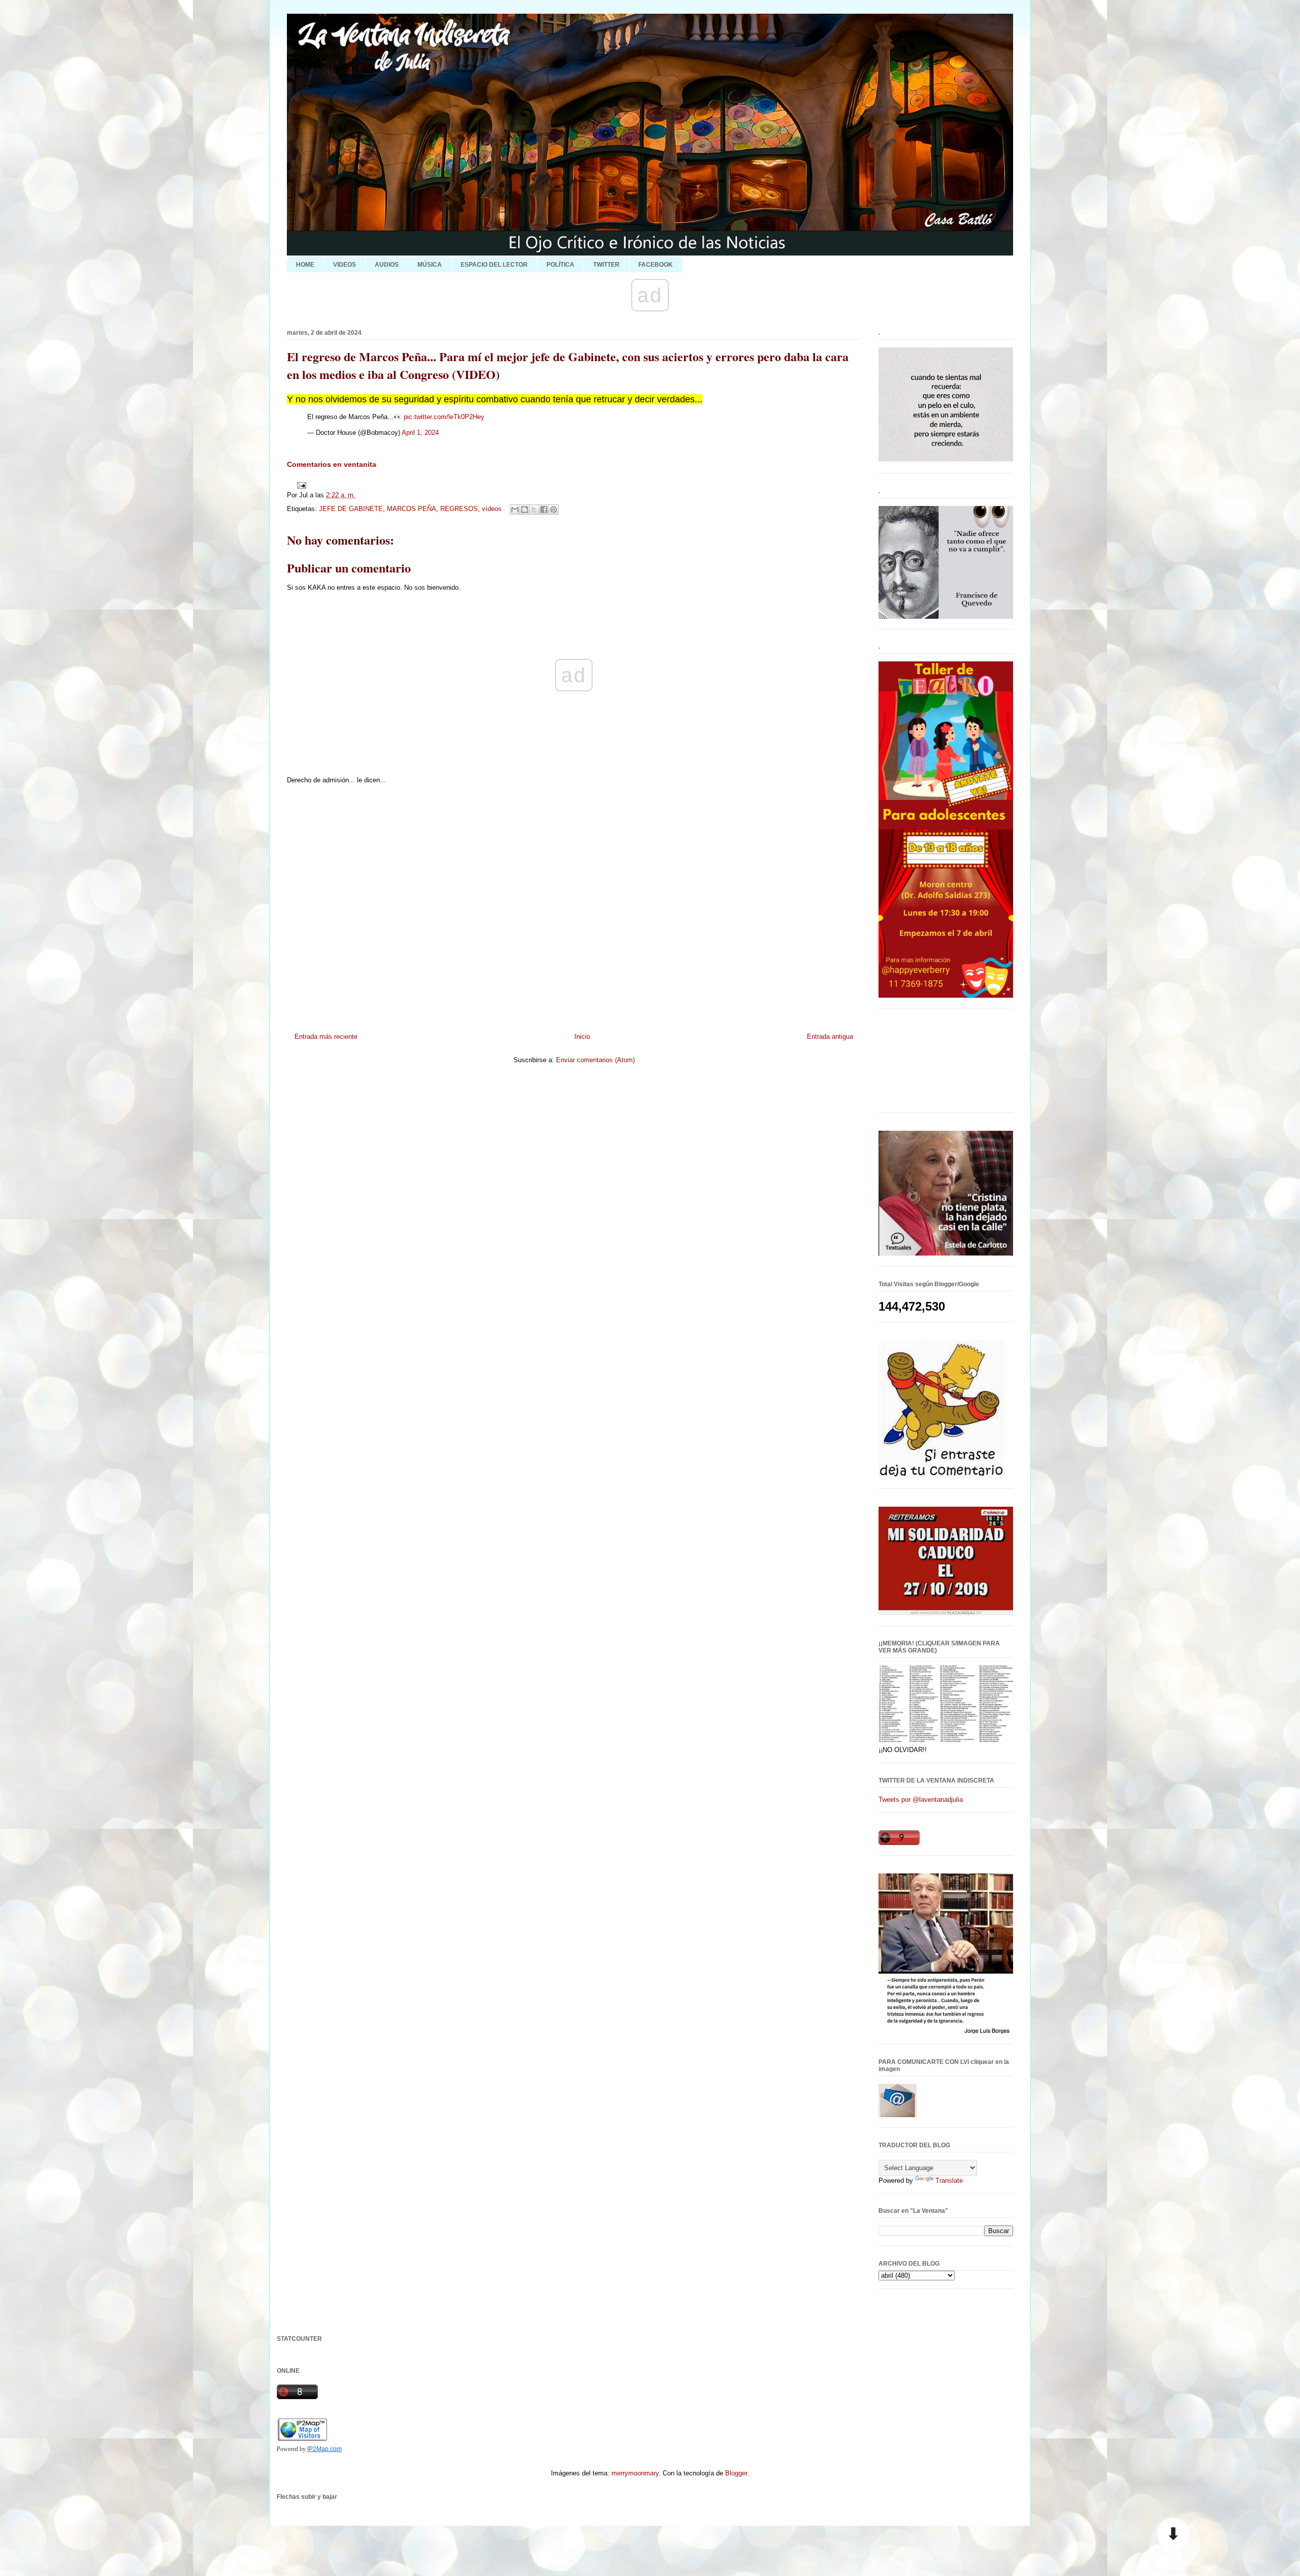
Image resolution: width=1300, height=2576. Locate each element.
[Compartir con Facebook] (544, 510)
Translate (949, 2181)
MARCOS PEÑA (412, 509)
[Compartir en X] (534, 510)
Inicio (582, 1037)
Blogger (736, 2473)
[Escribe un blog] (525, 510)
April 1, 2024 (420, 433)
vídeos (492, 509)
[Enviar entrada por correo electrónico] (300, 484)
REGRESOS (459, 509)
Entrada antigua (830, 1037)
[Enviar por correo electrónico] (515, 510)
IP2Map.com (324, 2449)
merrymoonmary (635, 2473)
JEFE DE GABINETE (351, 509)
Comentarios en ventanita (332, 464)
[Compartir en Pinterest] (554, 510)
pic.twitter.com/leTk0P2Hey (444, 417)
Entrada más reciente (326, 1037)
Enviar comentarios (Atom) (595, 1060)
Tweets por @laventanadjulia (921, 1800)
